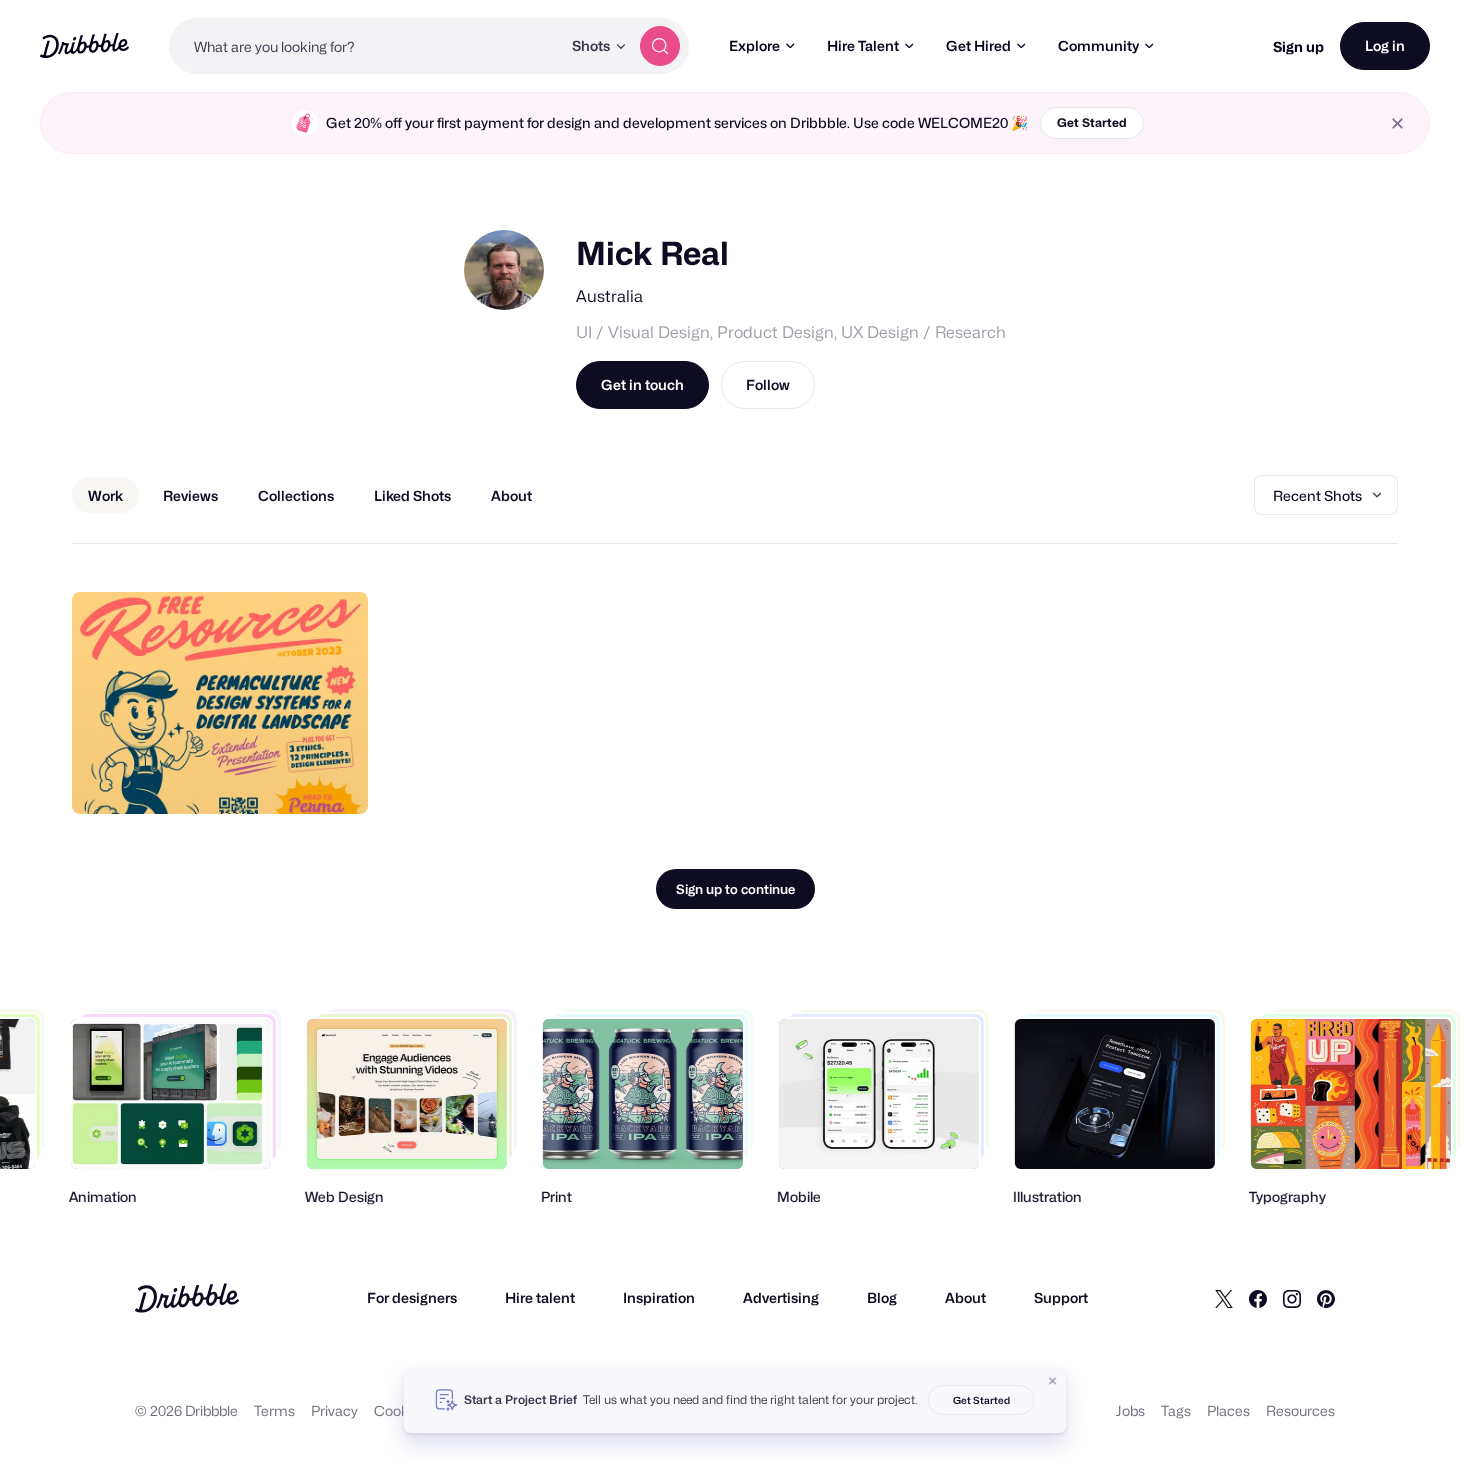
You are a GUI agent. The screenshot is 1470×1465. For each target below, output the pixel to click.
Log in (1385, 45)
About (965, 1297)
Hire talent (540, 1297)
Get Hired (978, 45)
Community (1098, 45)
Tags (1176, 1410)
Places (1228, 1410)
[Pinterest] (1326, 1298)
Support (1061, 1297)
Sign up (1298, 46)
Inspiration (659, 1297)
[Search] (660, 46)
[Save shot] (291, 777)
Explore (754, 45)
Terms (274, 1410)
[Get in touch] (251, 777)
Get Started (1092, 122)
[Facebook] (1258, 1298)
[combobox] (365, 46)
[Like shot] (331, 777)
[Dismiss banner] (1053, 1381)
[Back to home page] (84, 45)
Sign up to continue (735, 889)
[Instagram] (1292, 1298)
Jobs (1130, 1410)
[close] (1397, 123)
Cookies (400, 1410)
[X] (1224, 1298)
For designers (412, 1297)
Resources (1300, 1410)
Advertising (781, 1297)
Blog (882, 1297)
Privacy (334, 1410)
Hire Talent (863, 45)
